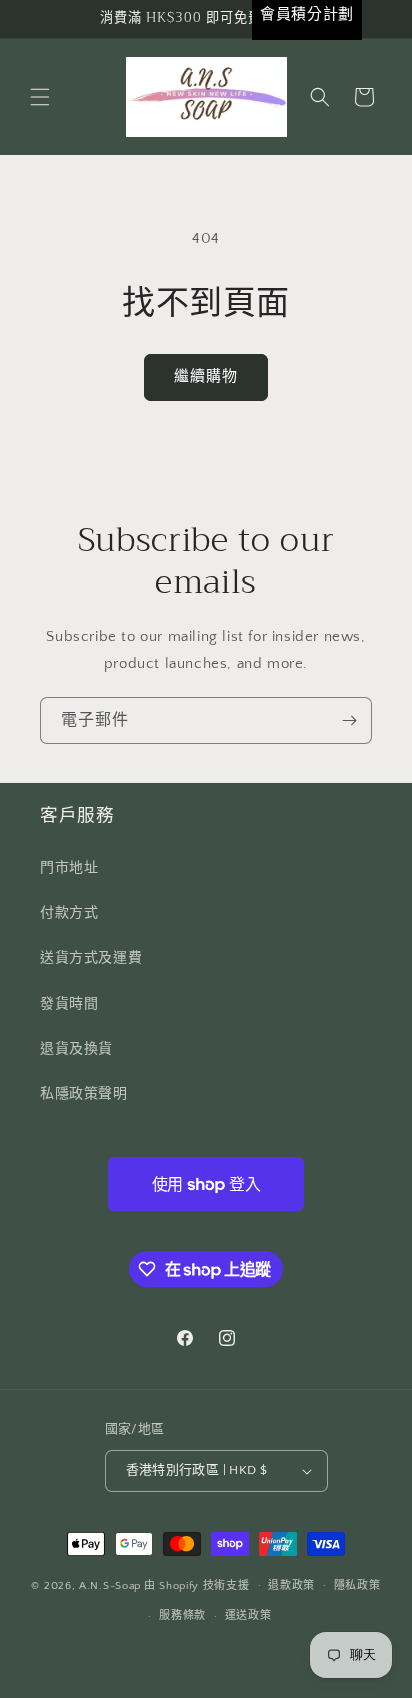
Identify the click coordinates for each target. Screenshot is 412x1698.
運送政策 (248, 1616)
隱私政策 (357, 1586)
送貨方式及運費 (91, 958)
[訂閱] (349, 720)
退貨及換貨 (76, 1049)
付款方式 (69, 913)
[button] (40, 97)
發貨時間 (69, 1004)
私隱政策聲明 (84, 1094)
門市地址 (69, 868)
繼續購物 (206, 376)
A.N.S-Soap (110, 1585)
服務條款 (182, 1616)
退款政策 (291, 1586)
